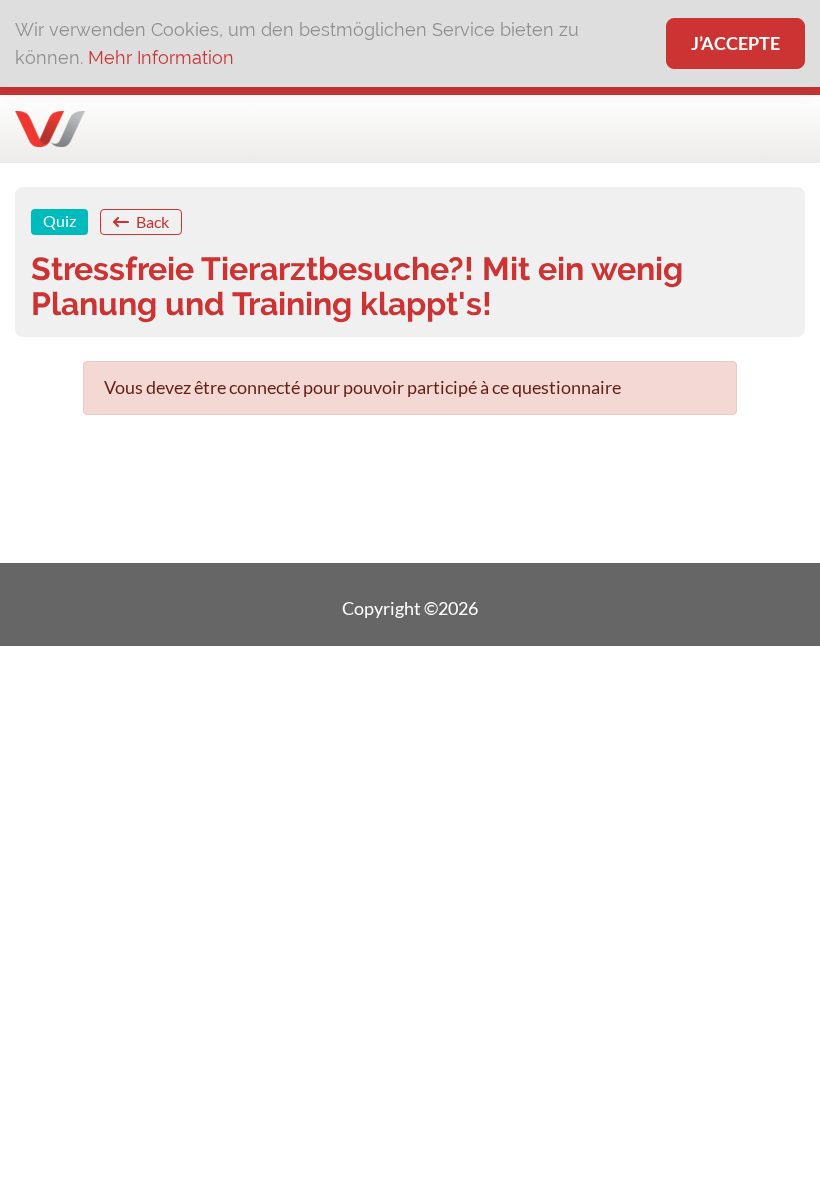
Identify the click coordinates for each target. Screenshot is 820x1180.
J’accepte (735, 43)
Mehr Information (161, 57)
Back (151, 221)
